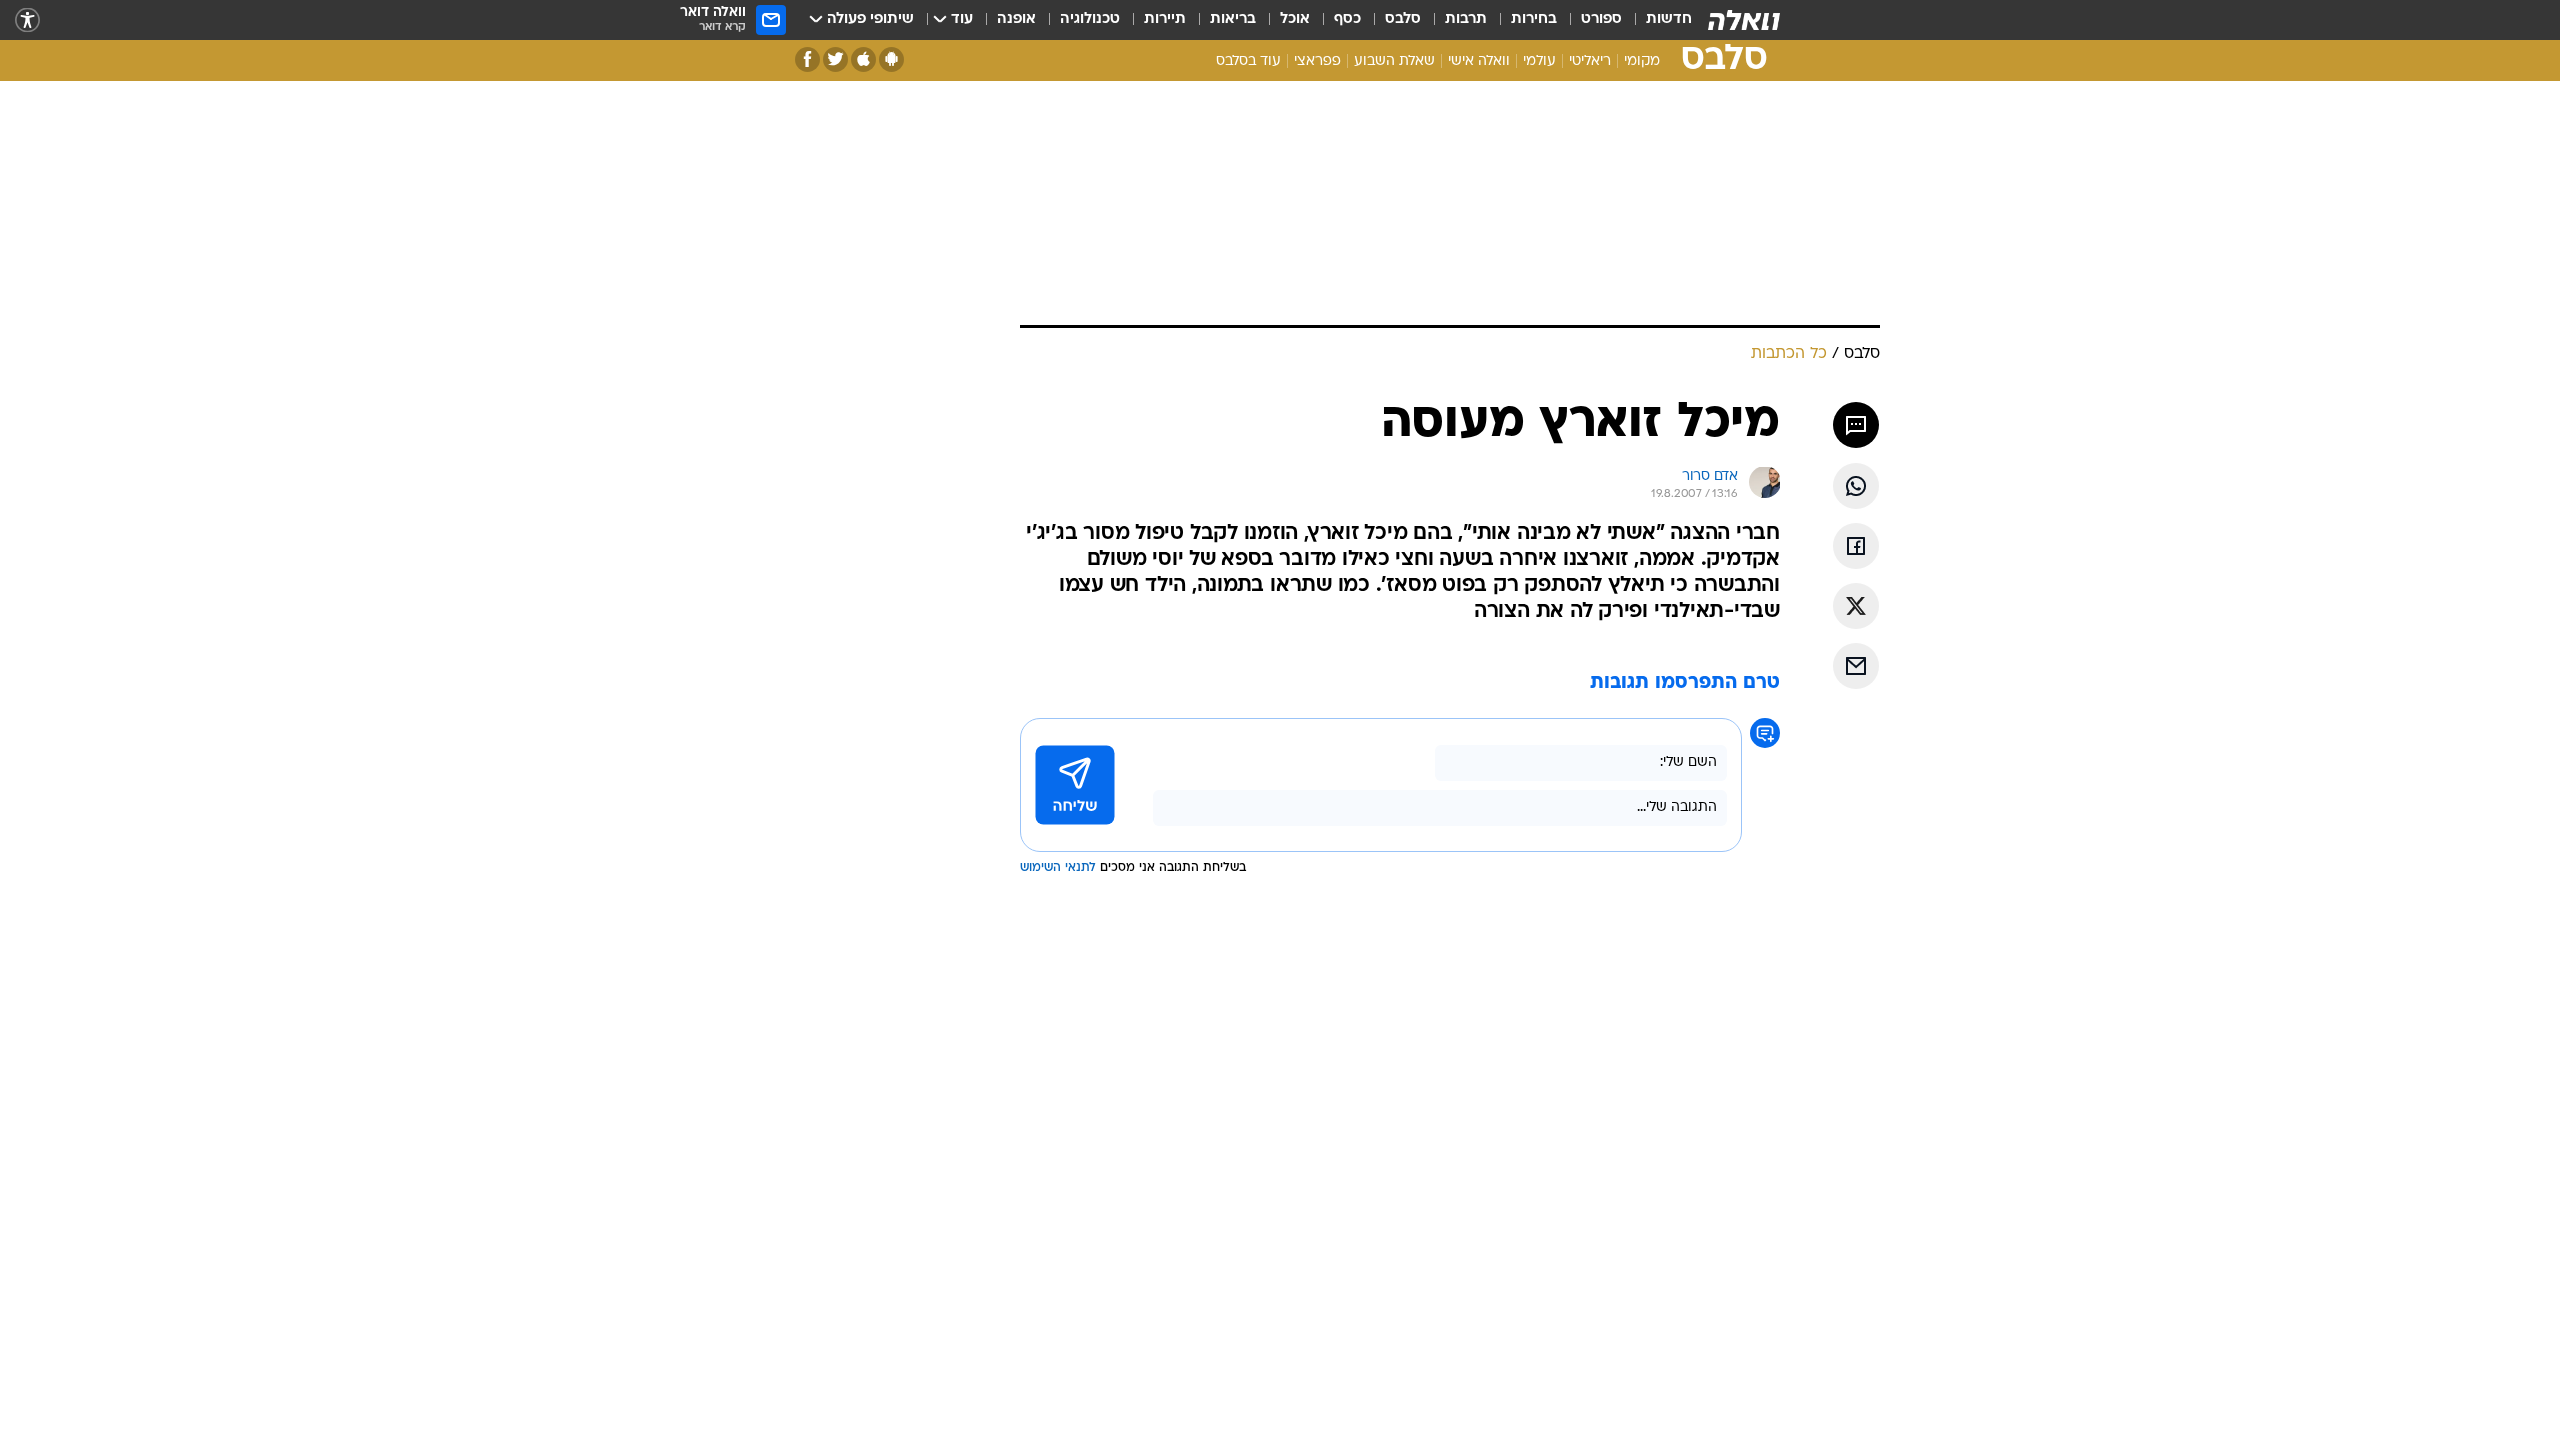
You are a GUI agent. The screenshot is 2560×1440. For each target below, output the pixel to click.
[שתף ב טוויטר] (1856, 606)
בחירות (1534, 19)
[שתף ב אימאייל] (1856, 666)
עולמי (1539, 61)
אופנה (1016, 19)
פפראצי (1317, 61)
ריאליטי (1590, 61)
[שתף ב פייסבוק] (1856, 546)
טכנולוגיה (1090, 19)
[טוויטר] (835, 59)
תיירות (1165, 19)
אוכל (1295, 19)
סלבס (1403, 19)
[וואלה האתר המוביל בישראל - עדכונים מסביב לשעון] (1744, 20)
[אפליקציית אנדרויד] (891, 59)
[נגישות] (27, 20)
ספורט (1601, 19)
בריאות (1233, 19)
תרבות (1466, 19)
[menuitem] (1657, 20)
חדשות (1669, 19)
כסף (1347, 19)
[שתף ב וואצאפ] (1856, 486)
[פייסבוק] (807, 59)
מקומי (1642, 61)
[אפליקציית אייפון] (863, 59)
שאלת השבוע (1394, 61)
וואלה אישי (1479, 61)
